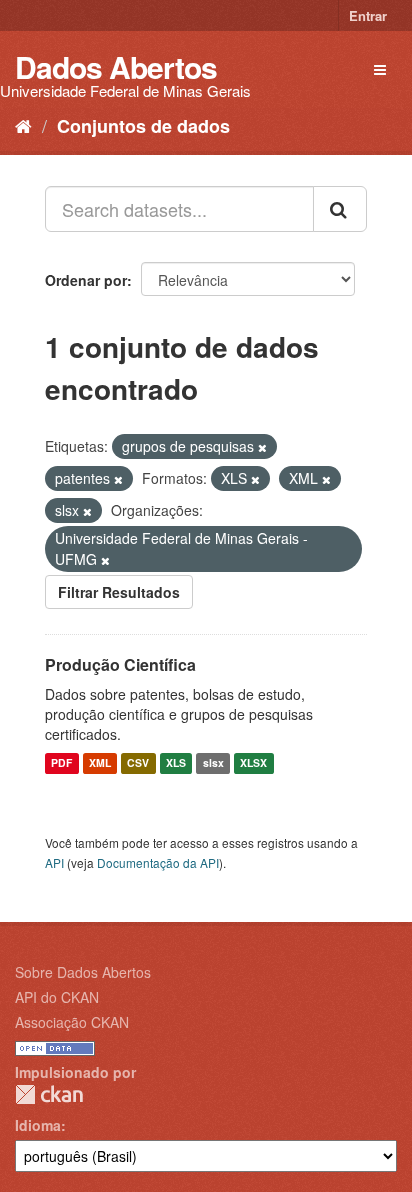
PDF (61, 763)
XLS (176, 763)
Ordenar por (86, 280)
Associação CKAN (72, 1022)
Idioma (38, 1125)
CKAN (49, 1094)
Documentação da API (158, 862)
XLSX (253, 763)
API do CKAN (57, 997)
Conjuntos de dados (143, 126)
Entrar (368, 15)
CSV (138, 763)
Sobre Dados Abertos (83, 972)
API (54, 862)
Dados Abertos (116, 66)
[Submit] (340, 209)
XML (100, 763)
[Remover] (262, 447)
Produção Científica (120, 664)
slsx (213, 763)
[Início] (23, 125)
